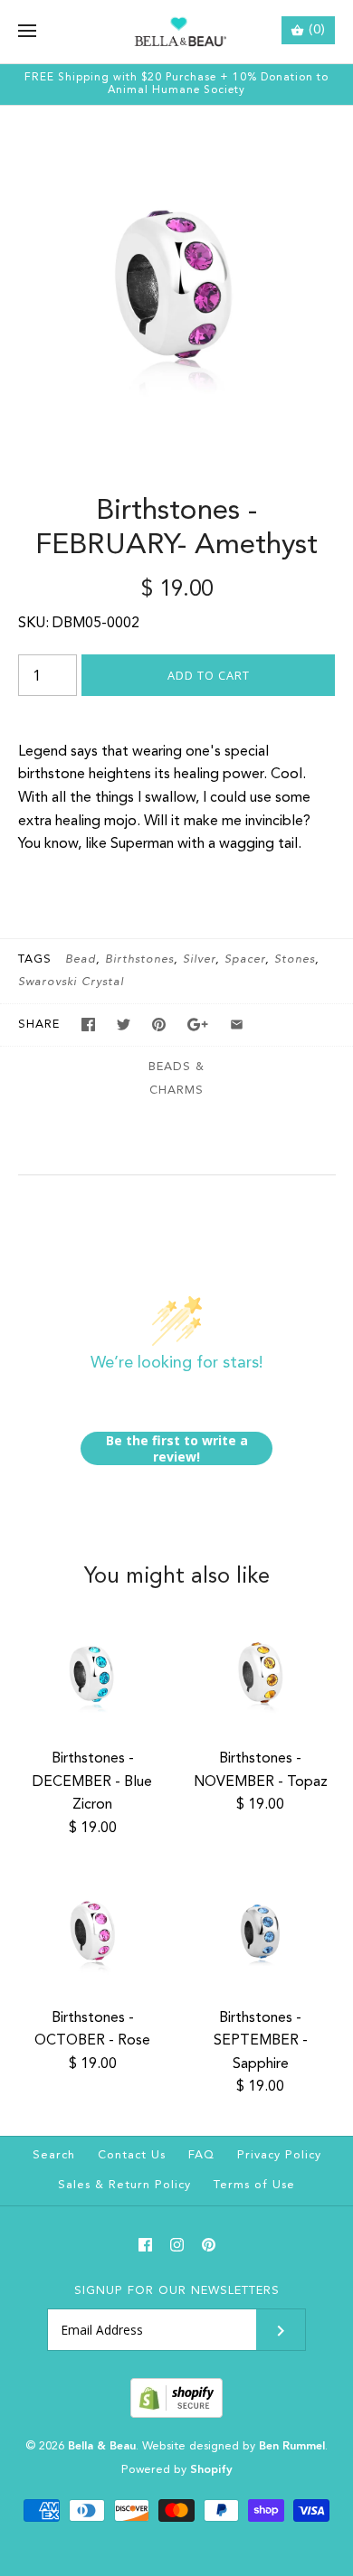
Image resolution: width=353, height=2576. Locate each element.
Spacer (245, 959)
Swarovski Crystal (71, 982)
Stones (295, 959)
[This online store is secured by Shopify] (176, 2415)
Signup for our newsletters (177, 2291)
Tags (35, 959)
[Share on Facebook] (88, 1025)
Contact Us (132, 2155)
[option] (176, 282)
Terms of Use (254, 2185)
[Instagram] (177, 2245)
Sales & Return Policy (124, 2185)
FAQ (201, 2155)
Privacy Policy (279, 2155)
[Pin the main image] (159, 1025)
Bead (81, 959)
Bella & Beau (102, 2446)
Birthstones (139, 959)
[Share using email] (237, 1025)
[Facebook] (145, 2245)
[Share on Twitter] (124, 1025)
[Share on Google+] (198, 1025)
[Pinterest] (209, 2245)
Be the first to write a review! (177, 1448)
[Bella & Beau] (177, 32)
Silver (199, 959)
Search (54, 2155)
